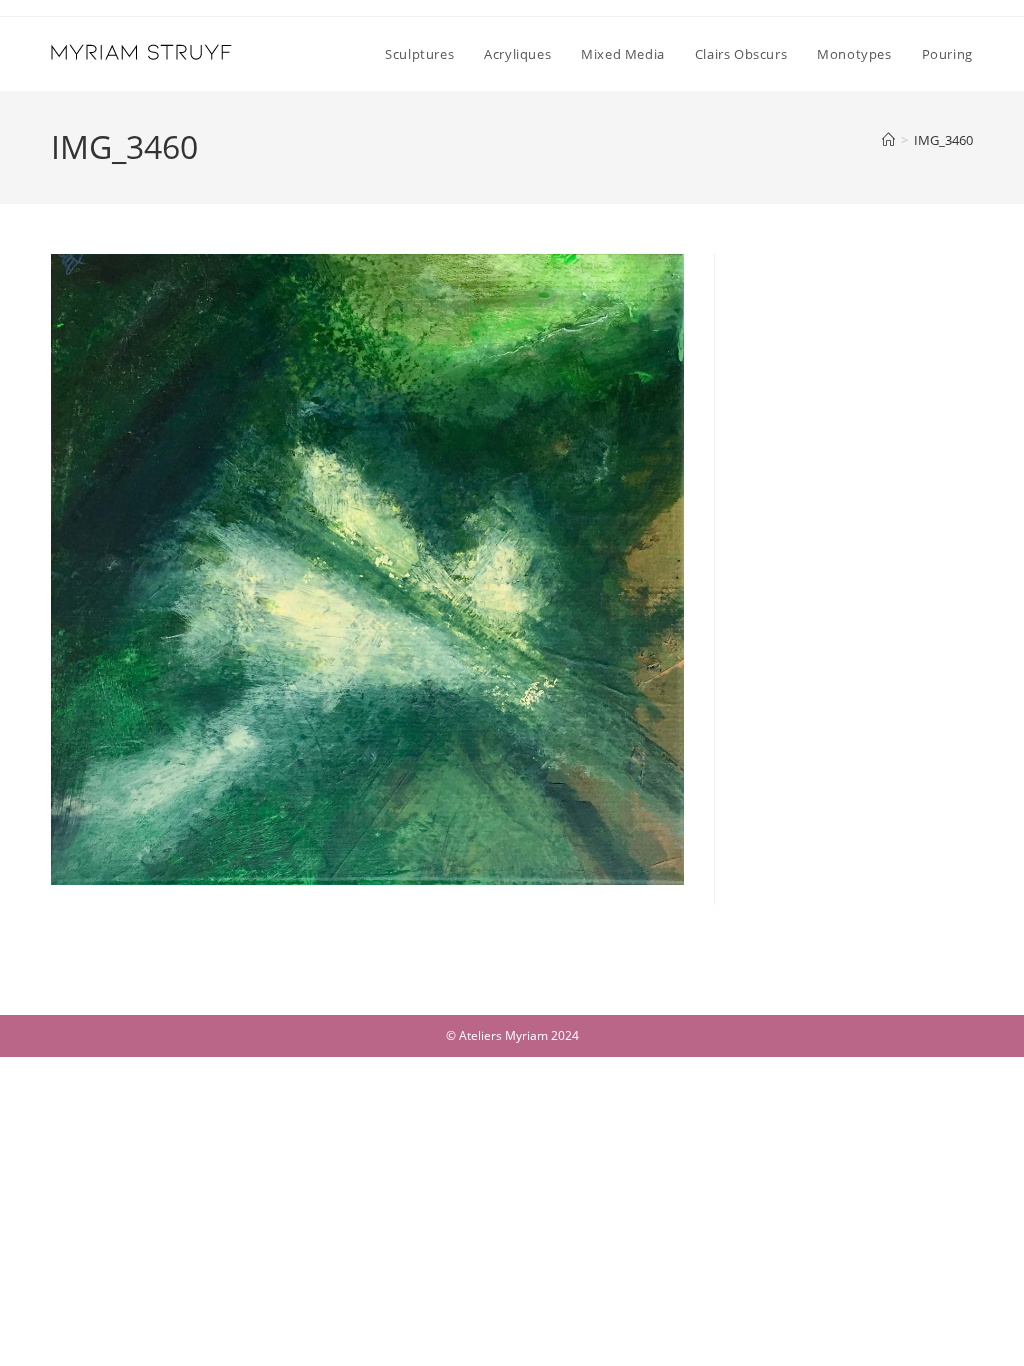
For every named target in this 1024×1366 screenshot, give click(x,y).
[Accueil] (888, 140)
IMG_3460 (943, 140)
